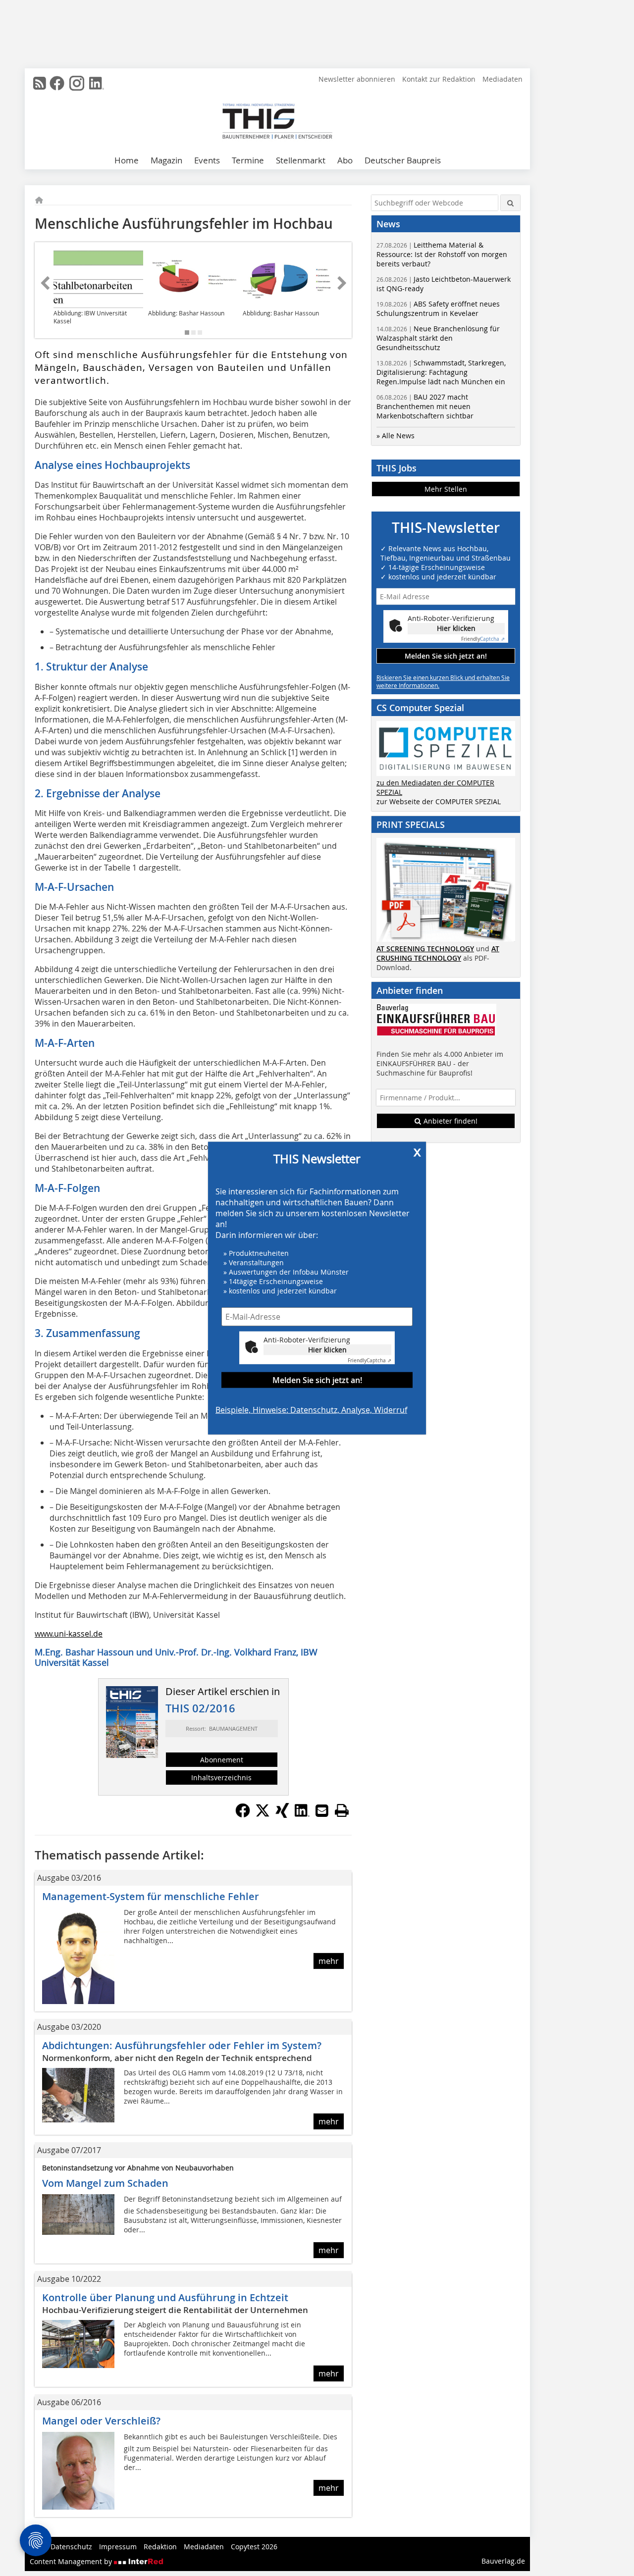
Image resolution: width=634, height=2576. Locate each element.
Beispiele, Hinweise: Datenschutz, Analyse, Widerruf (311, 1409)
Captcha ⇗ (370, 1360)
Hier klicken (327, 1349)
